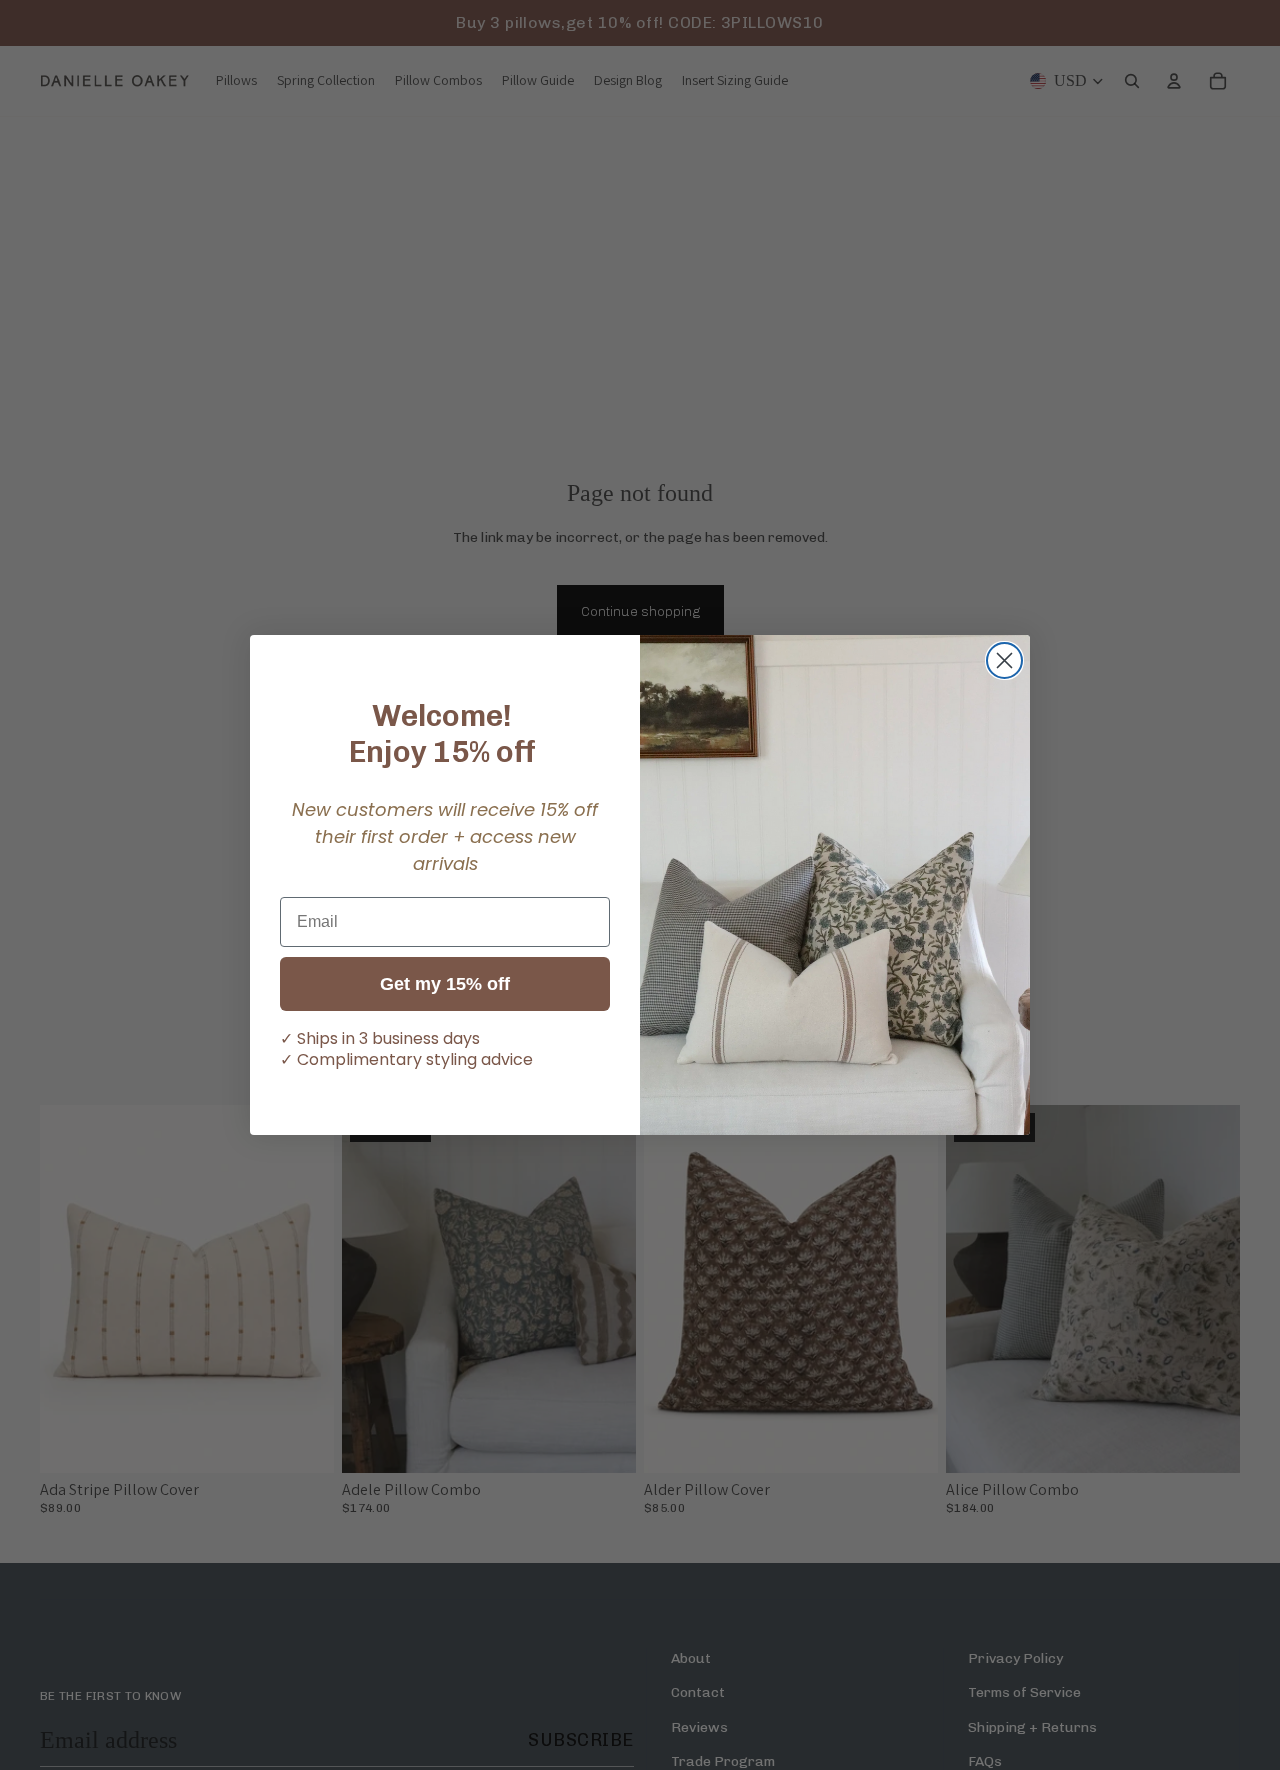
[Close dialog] (1004, 660)
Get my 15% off (445, 984)
